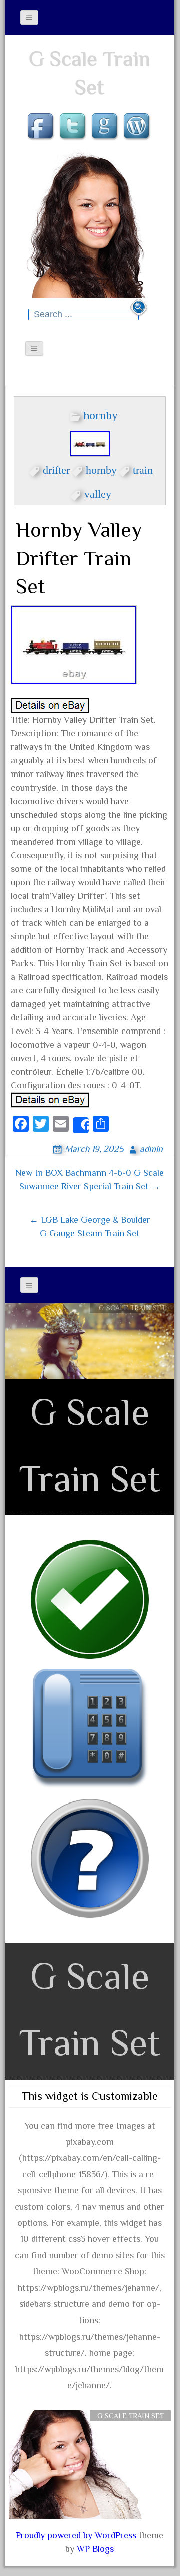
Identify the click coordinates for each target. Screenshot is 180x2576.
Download (132, 1325)
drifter (56, 468)
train (143, 468)
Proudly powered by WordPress (76, 2535)
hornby (100, 416)
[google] (106, 127)
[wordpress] (138, 127)
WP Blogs (95, 2549)
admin (151, 1149)
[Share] (81, 1125)
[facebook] (42, 127)
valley (98, 492)
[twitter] (74, 127)
